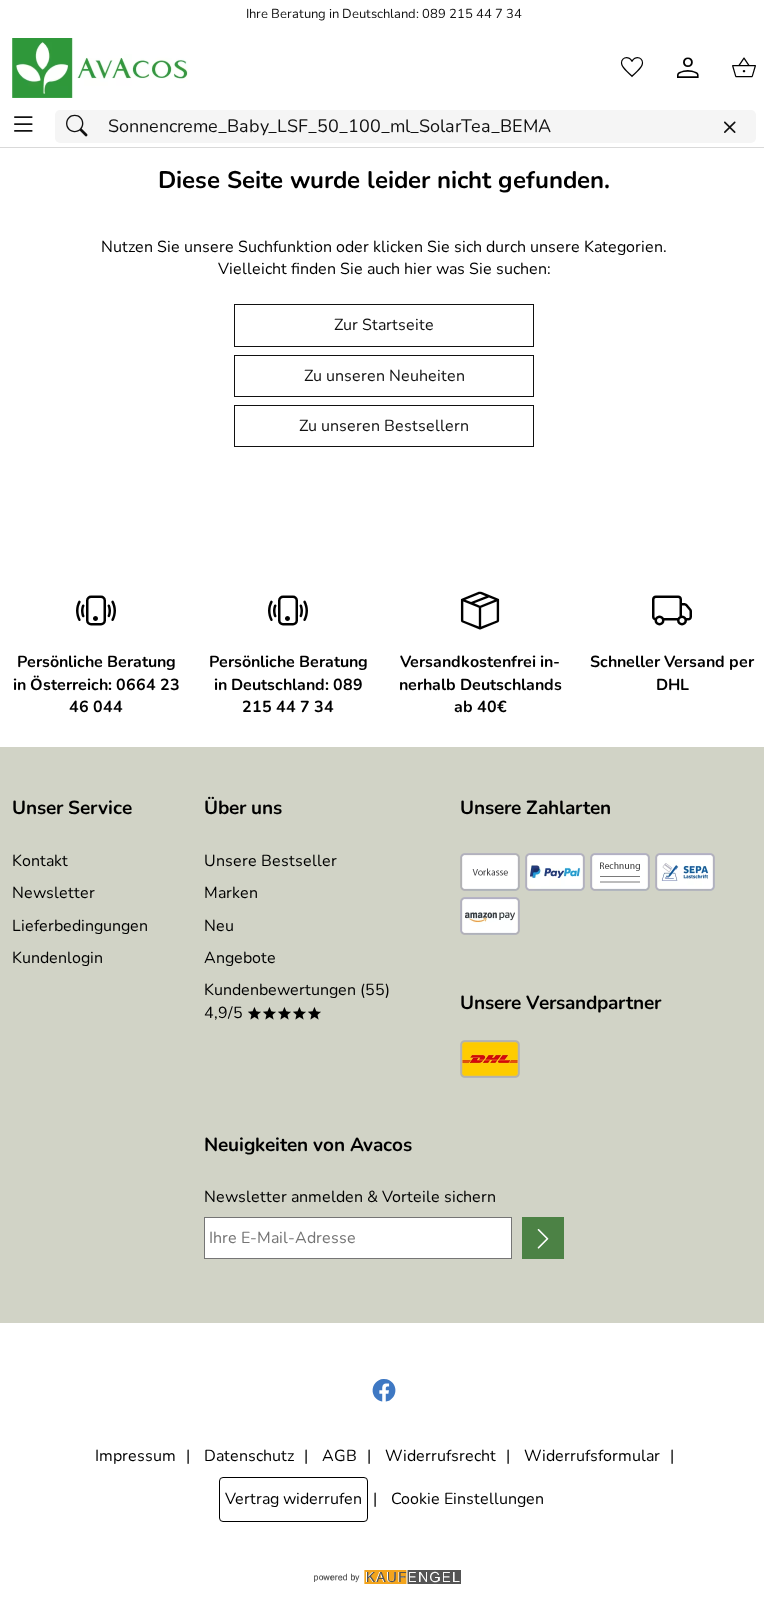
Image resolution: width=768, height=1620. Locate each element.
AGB (339, 1456)
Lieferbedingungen (80, 926)
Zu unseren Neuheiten (384, 376)
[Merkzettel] (632, 68)
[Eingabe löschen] (729, 127)
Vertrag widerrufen (293, 1499)
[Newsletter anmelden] (543, 1238)
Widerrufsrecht (440, 1456)
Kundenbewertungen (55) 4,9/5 (297, 1001)
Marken (231, 893)
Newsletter (53, 893)
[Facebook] (384, 1391)
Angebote (240, 958)
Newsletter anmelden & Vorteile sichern (350, 1197)
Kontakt (40, 861)
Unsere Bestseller (270, 861)
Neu (219, 926)
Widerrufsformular (592, 1456)
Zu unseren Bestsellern (384, 426)
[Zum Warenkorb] (744, 68)
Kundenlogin (57, 958)
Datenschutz (249, 1456)
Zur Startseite (384, 325)
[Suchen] (82, 126)
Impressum (135, 1456)
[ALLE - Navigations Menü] (23, 124)
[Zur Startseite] (101, 68)
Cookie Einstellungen (467, 1499)
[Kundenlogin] (688, 68)
